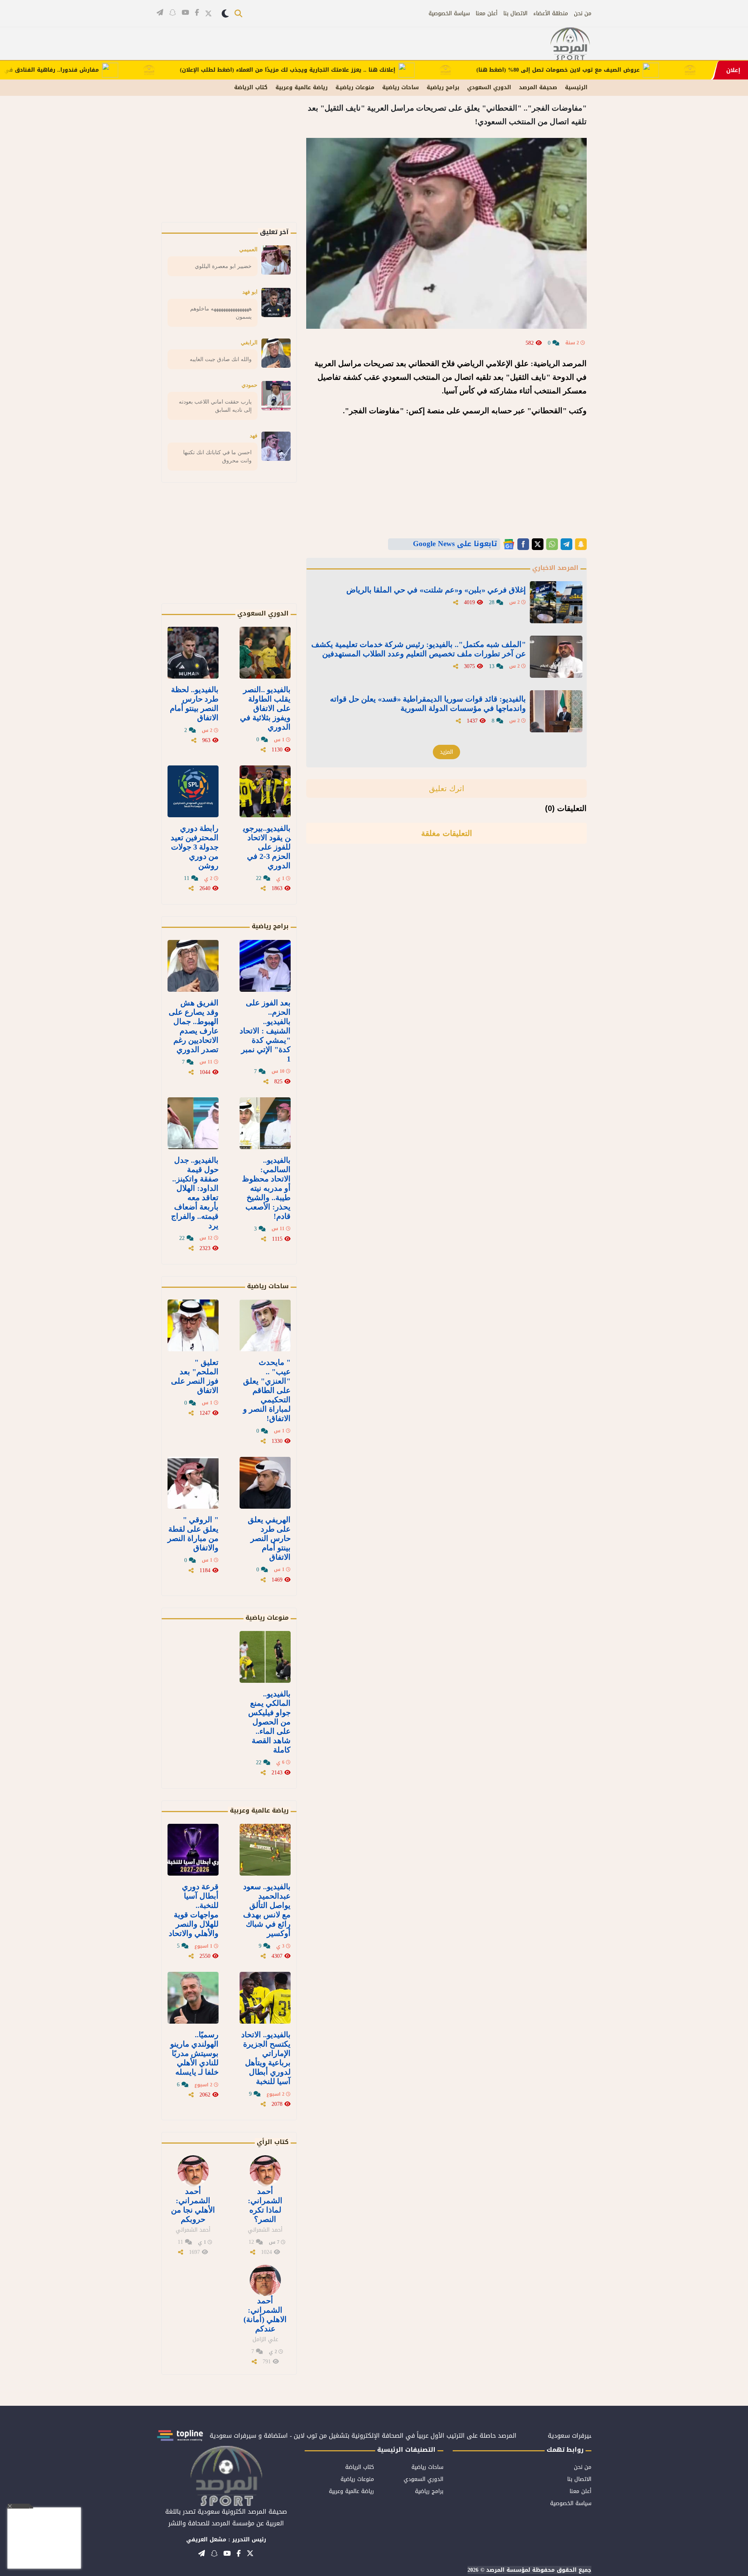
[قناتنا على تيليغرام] (160, 12)
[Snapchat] (581, 544)
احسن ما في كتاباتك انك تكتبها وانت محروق (217, 456)
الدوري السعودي (489, 87)
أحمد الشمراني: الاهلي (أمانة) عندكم (265, 2315)
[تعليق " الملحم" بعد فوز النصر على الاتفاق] (193, 1325)
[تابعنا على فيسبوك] (197, 12)
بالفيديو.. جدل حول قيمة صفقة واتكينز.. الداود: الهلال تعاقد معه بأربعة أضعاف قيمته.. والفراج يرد (195, 1193)
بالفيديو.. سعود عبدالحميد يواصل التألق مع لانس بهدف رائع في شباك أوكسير (267, 1910)
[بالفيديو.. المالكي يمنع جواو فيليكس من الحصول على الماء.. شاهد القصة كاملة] (265, 1657)
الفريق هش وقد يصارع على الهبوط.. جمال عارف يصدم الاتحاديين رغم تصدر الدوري (194, 1026)
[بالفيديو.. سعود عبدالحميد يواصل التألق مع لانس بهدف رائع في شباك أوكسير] (265, 1850)
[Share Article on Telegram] (566, 544)
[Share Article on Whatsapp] (552, 544)
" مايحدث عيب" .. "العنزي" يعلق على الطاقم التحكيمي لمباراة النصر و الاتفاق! (267, 1390)
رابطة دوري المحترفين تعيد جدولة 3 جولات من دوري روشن (195, 847)
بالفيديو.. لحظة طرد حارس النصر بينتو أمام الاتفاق (194, 704)
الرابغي (249, 342)
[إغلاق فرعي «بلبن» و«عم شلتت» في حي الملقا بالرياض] (556, 602)
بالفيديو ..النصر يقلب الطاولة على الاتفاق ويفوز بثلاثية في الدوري (265, 708)
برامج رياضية (443, 87)
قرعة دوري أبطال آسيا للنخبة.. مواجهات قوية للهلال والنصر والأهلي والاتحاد (194, 1910)
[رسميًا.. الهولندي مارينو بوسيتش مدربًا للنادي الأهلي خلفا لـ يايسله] (193, 1998)
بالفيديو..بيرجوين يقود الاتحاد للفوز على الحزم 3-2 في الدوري (267, 847)
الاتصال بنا (515, 13)
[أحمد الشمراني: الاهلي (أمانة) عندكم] (265, 2280)
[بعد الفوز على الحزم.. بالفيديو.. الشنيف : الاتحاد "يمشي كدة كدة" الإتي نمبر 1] (265, 966)
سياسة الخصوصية (449, 13)
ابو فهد (250, 292)
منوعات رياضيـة (355, 87)
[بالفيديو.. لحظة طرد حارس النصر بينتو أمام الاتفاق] (193, 653)
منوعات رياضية (267, 1618)
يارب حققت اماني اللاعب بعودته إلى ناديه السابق (215, 406)
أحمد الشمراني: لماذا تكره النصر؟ (265, 2205)
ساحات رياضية (400, 87)
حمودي (250, 385)
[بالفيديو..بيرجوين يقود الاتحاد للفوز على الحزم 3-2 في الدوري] (265, 791)
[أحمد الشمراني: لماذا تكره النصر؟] (265, 2171)
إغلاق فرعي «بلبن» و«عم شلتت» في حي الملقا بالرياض (436, 590)
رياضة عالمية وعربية (302, 87)
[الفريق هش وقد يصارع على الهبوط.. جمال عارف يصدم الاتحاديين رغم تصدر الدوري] (193, 966)
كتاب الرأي (273, 2142)
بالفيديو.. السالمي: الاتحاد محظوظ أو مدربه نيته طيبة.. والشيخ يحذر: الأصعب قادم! (266, 1188)
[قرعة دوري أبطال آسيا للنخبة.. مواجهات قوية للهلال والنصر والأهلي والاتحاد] (193, 1850)
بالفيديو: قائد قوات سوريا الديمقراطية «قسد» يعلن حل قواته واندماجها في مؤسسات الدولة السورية (428, 704)
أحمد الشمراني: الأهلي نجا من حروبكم (193, 2205)
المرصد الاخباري (555, 568)
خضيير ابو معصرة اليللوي (223, 266)
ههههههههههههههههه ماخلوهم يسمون (221, 313)
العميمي (248, 249)
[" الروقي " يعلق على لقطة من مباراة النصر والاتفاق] (193, 1483)
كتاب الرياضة (251, 87)
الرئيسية (576, 87)
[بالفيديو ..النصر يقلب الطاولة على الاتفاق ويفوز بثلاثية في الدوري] (265, 653)
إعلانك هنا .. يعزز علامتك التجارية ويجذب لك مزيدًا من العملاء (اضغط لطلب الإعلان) (348, 70)
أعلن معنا (487, 13)
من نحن (583, 13)
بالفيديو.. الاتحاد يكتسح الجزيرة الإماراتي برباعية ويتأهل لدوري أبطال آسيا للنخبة (266, 2058)
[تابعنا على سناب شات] (172, 12)
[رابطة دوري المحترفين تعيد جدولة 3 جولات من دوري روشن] (193, 791)
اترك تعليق (447, 788)
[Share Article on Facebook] (523, 544)
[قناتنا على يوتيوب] (185, 12)
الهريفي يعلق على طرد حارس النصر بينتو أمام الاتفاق (269, 1538)
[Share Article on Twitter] (538, 544)
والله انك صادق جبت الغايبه (221, 359)
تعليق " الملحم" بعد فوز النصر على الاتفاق (195, 1376)
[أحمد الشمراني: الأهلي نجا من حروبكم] (193, 2171)
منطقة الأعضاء (551, 13)
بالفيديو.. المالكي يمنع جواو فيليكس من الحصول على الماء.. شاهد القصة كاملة (269, 1722)
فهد (254, 436)
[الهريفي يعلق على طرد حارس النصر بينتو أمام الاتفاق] (265, 1483)
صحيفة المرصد (538, 87)
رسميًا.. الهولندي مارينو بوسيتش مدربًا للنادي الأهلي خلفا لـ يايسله (194, 2053)
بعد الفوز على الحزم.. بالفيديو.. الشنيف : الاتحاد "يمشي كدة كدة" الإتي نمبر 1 (265, 1031)
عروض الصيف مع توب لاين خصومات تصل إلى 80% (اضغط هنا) (619, 70)
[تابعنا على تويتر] (208, 13)
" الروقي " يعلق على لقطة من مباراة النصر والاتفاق (193, 1534)
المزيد (446, 752)
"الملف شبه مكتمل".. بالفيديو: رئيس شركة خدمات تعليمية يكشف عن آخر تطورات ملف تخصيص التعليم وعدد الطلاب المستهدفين (419, 649)
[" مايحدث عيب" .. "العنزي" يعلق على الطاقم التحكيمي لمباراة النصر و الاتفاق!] (265, 1325)
